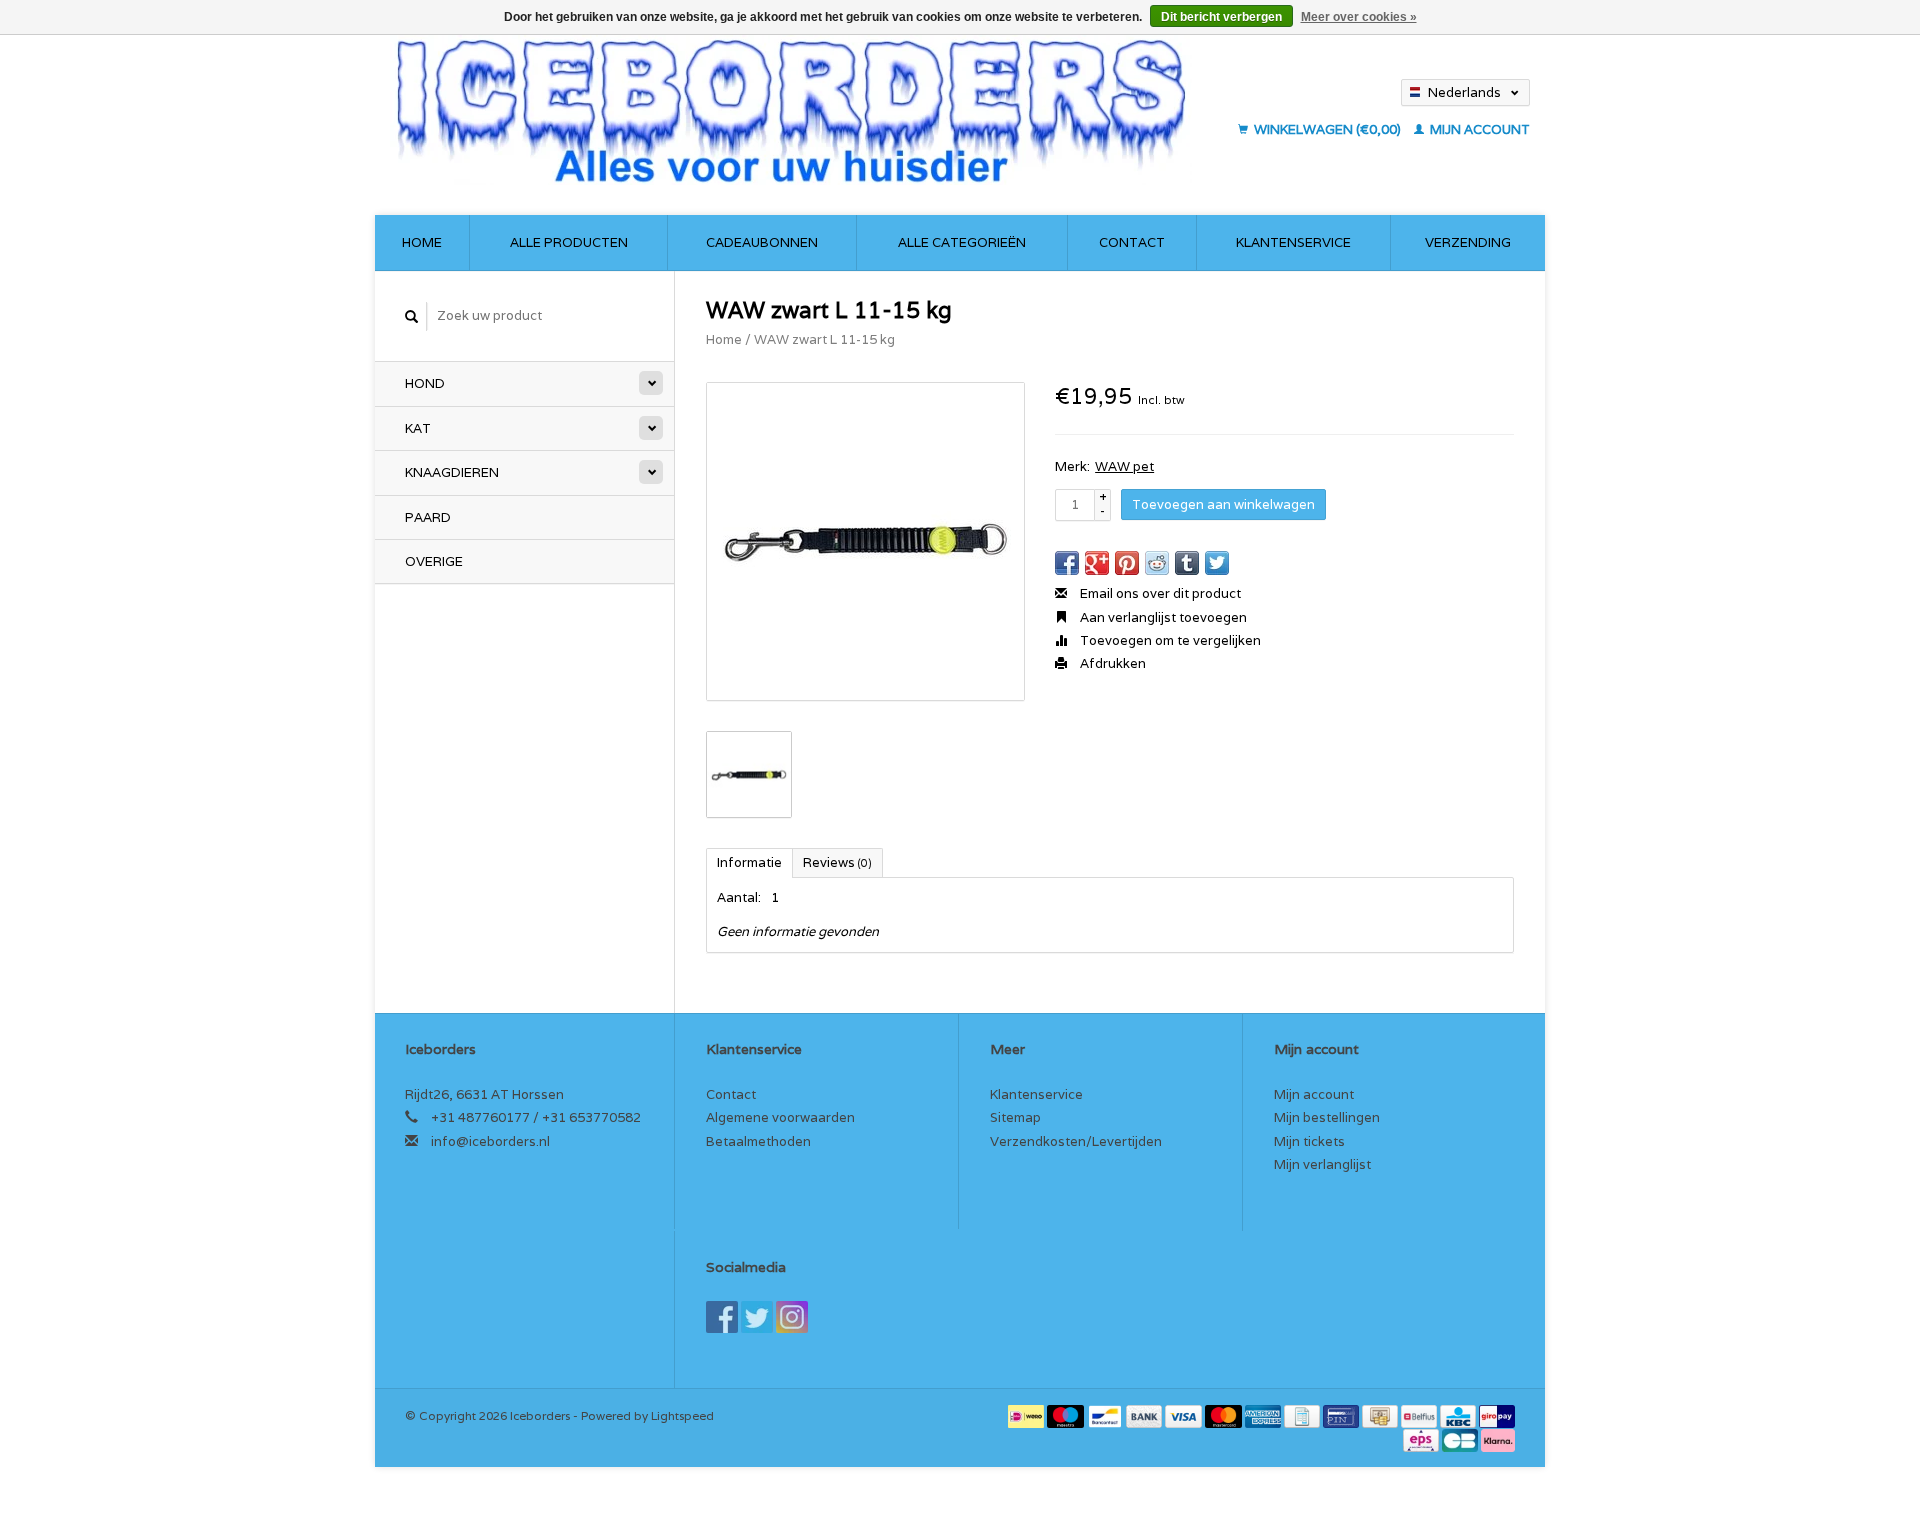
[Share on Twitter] (1217, 563)
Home (422, 242)
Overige (434, 561)
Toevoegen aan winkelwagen (1223, 504)
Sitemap (1015, 1117)
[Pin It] (1127, 563)
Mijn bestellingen (1327, 1117)
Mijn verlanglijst (1322, 1164)
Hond (425, 383)
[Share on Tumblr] (1187, 563)
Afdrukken (1111, 663)
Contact (1132, 242)
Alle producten (569, 242)
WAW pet (1124, 466)
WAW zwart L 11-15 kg (824, 339)
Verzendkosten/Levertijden (1076, 1141)
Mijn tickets (1309, 1141)
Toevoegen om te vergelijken (1169, 640)
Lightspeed (682, 1415)
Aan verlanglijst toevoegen (1162, 617)
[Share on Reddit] (1157, 563)
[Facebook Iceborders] (722, 1317)
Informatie (749, 862)
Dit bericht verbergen (1221, 17)
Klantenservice (1293, 242)
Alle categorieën (962, 242)
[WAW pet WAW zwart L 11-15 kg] (865, 541)
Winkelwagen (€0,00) (1327, 129)
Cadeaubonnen (762, 242)
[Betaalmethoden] (1027, 1415)
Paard (428, 517)
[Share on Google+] (1097, 563)
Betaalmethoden (758, 1141)
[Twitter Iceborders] (757, 1317)
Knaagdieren (452, 472)
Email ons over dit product (1159, 593)
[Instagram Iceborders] (792, 1317)
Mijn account (1478, 129)
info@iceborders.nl (490, 1141)
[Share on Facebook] (1067, 563)
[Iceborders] (808, 110)
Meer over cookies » (1359, 17)
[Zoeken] (412, 316)
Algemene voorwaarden (780, 1117)
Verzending (1468, 242)
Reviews (837, 862)
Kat (418, 428)
